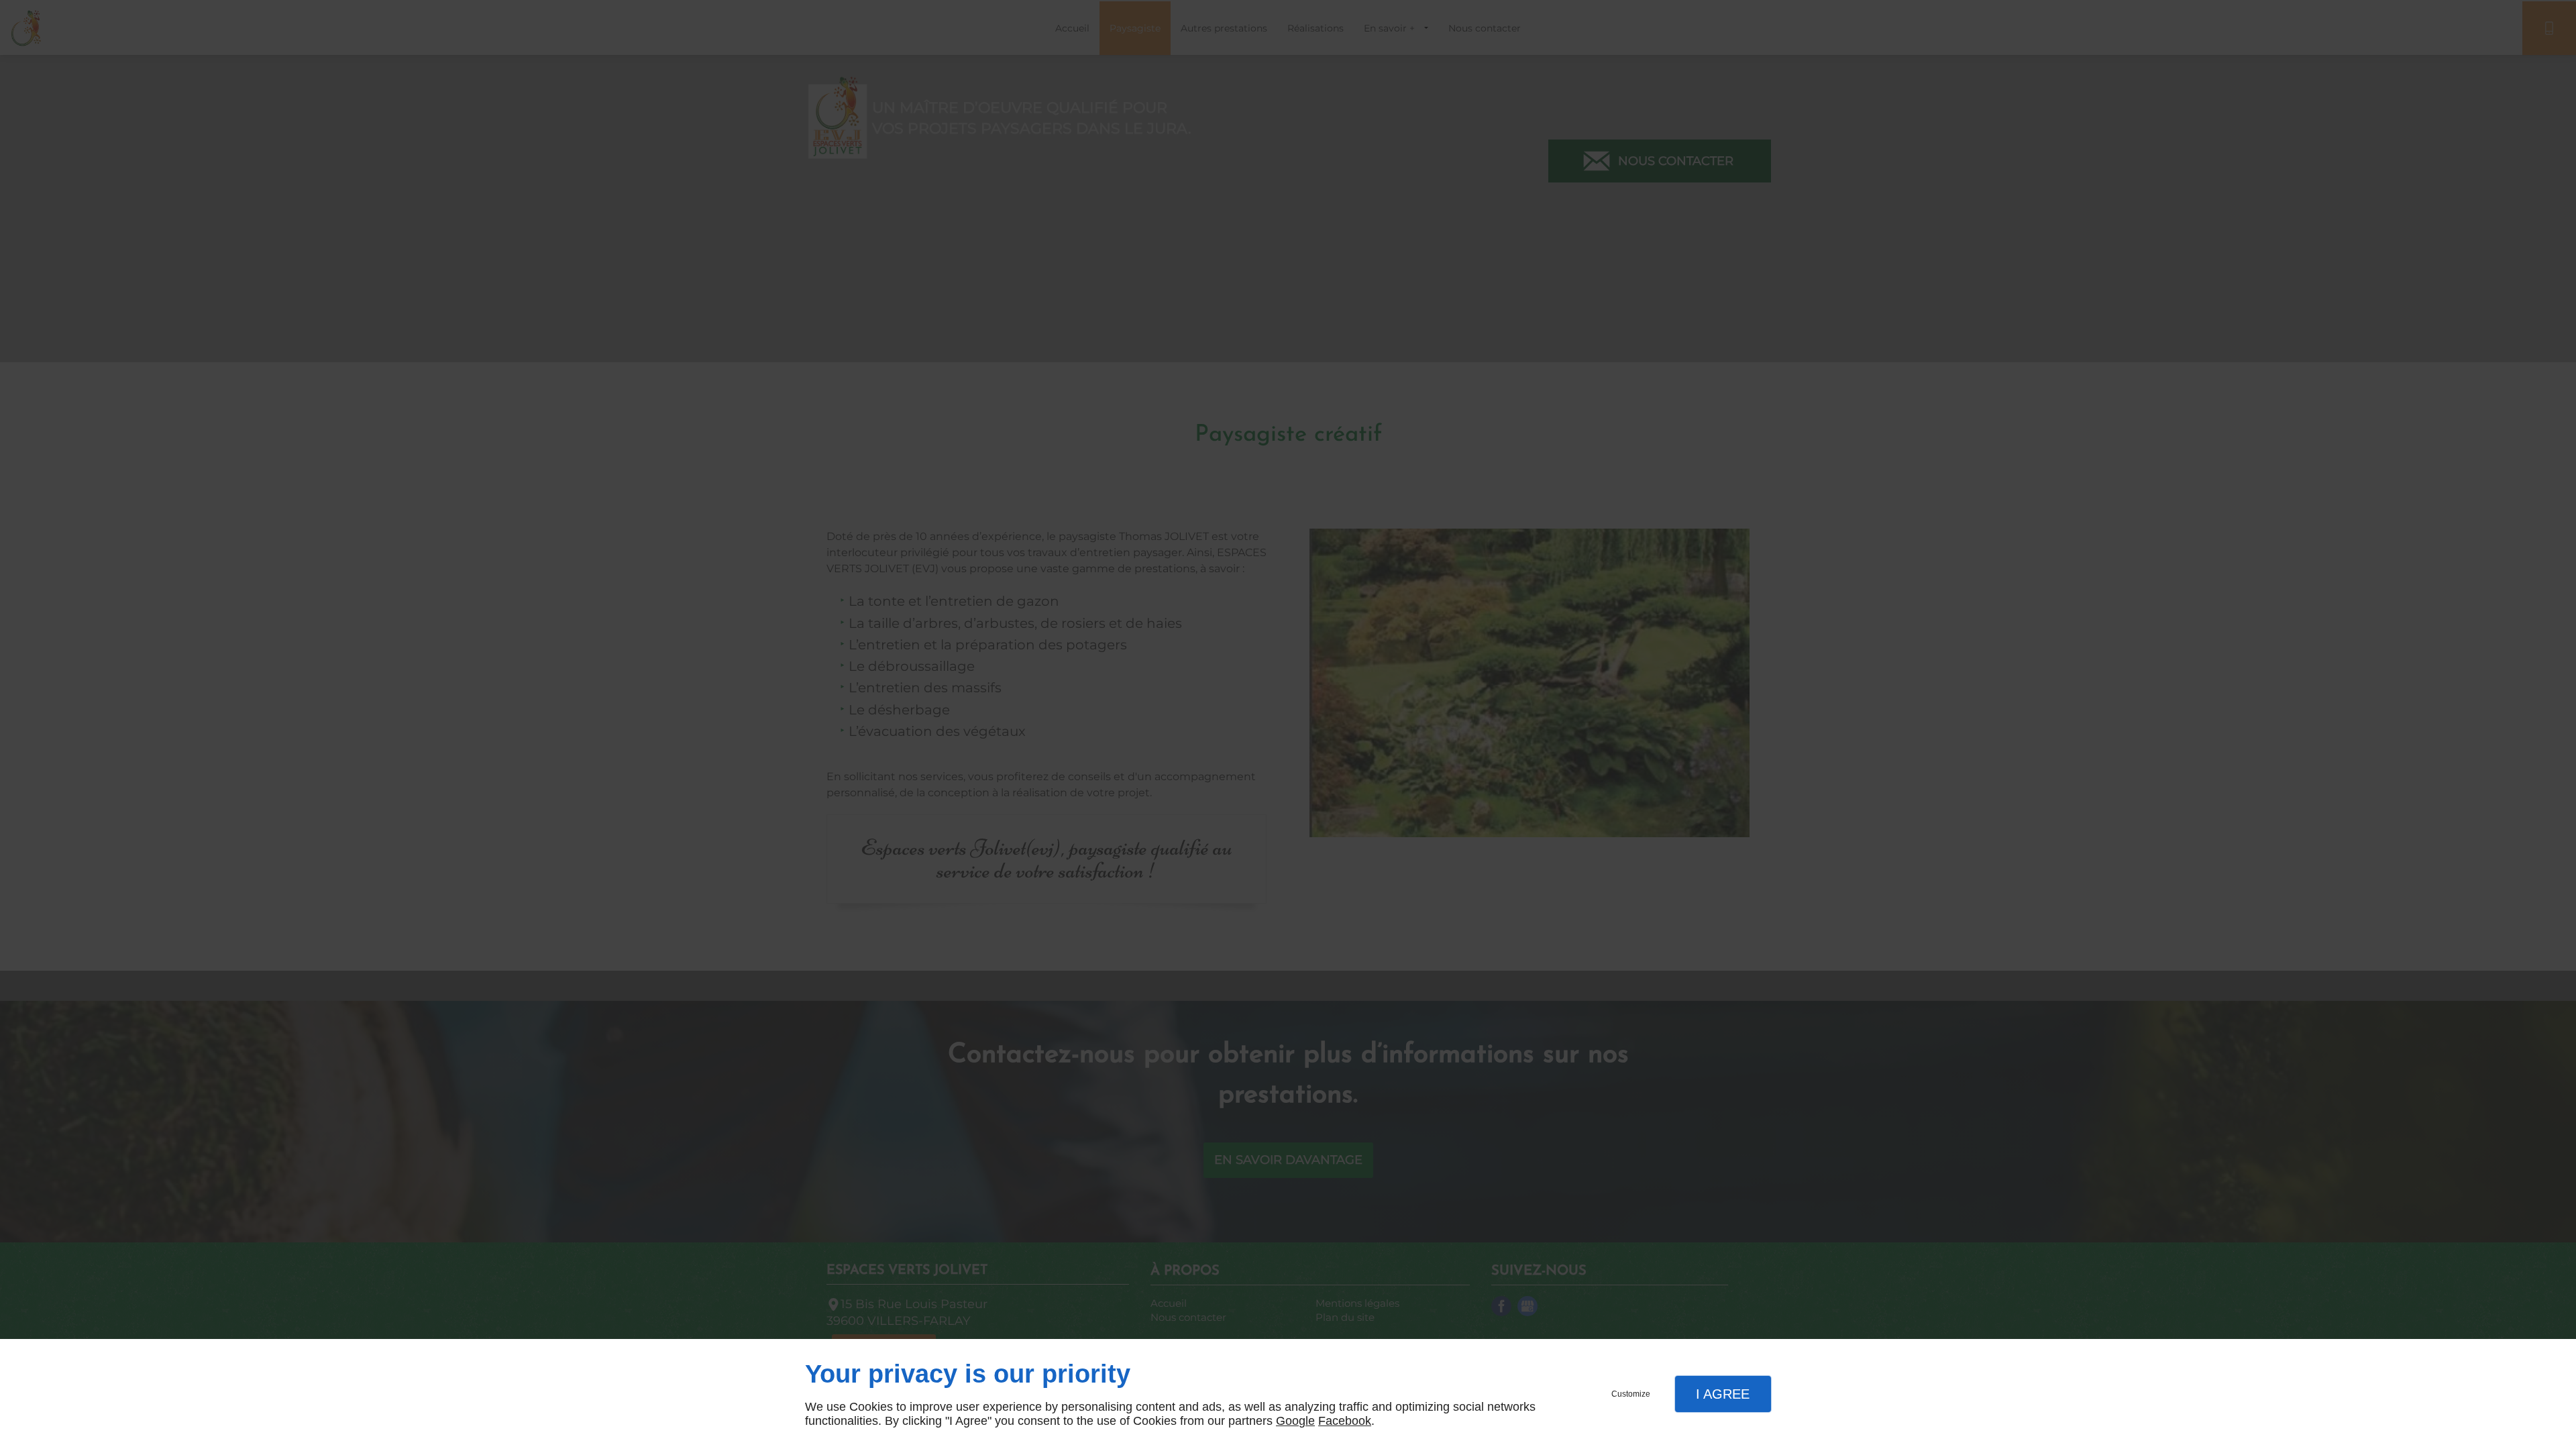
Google (1295, 1421)
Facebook (1345, 1421)
